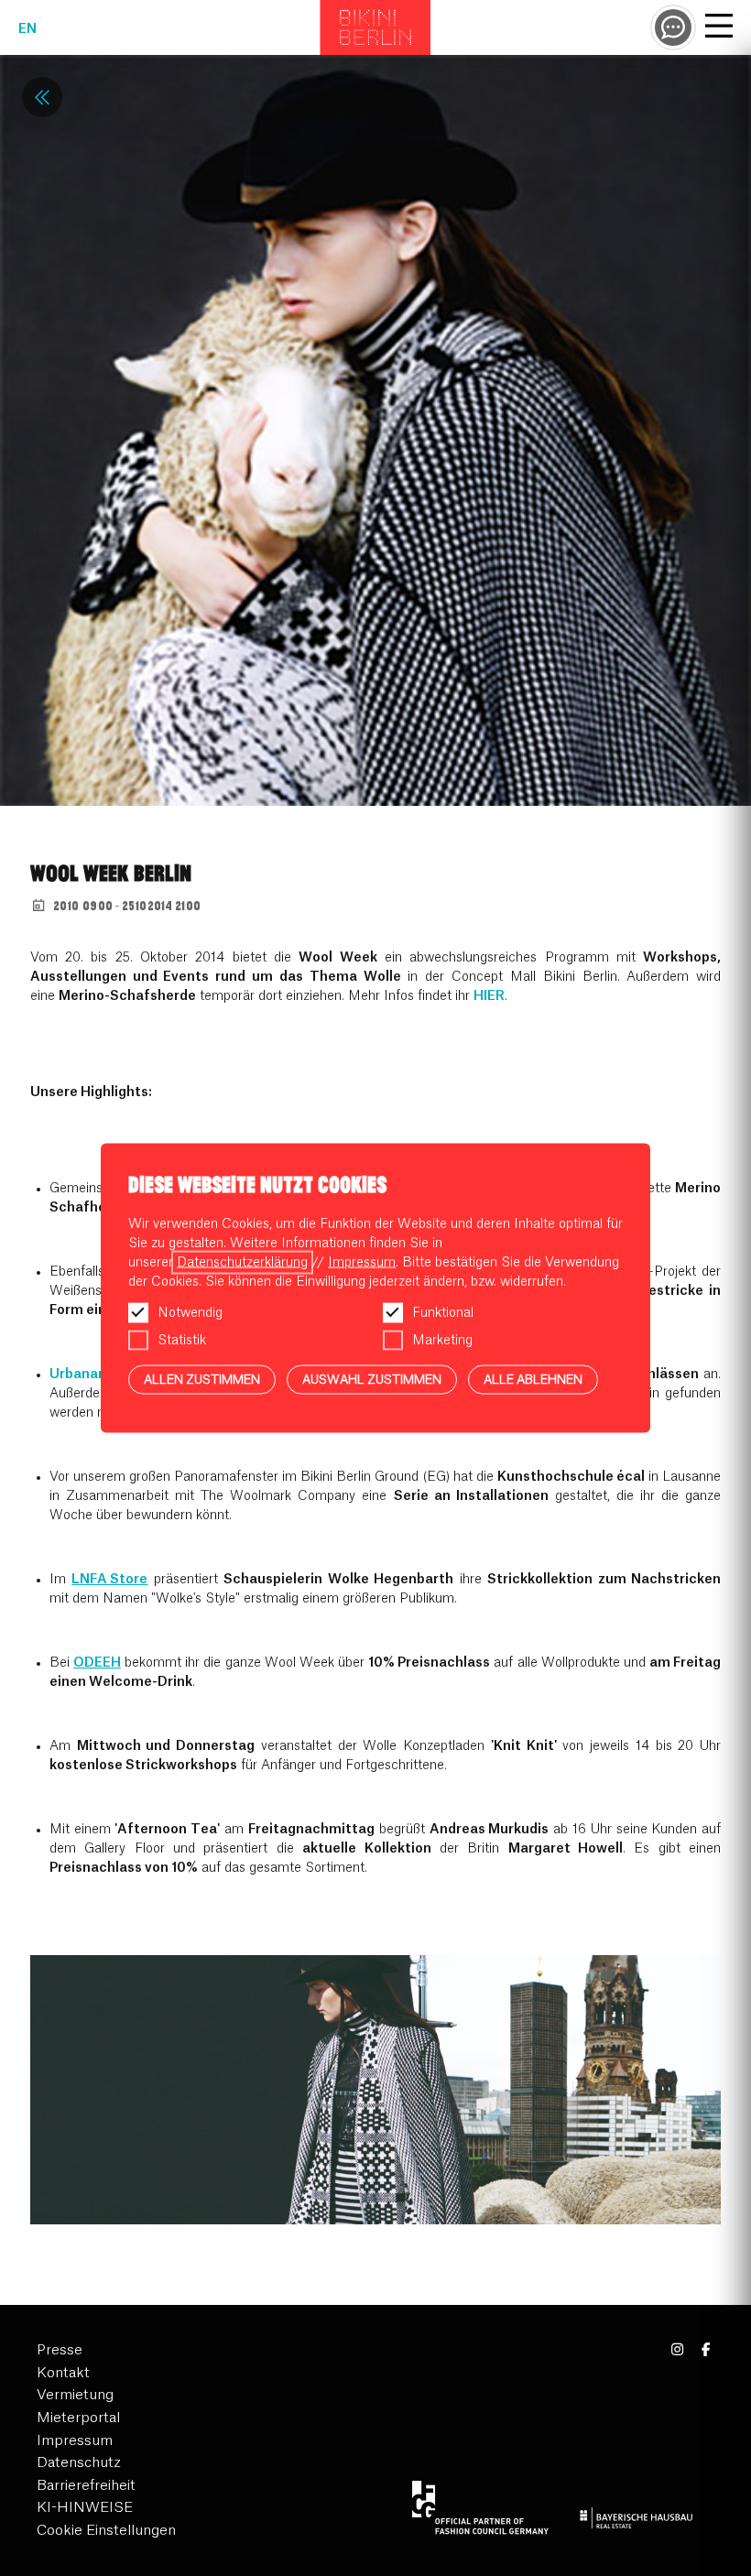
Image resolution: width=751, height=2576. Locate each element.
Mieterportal (78, 2418)
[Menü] (719, 28)
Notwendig (190, 1312)
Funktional (443, 1312)
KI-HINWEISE (85, 2508)
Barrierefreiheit (86, 2486)
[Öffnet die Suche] (673, 27)
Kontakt (63, 2373)
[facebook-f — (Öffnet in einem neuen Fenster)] (706, 2350)
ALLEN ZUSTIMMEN (202, 1379)
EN (27, 29)
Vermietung (75, 2395)
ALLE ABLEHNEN (533, 1379)
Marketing (442, 1340)
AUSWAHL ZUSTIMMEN (372, 1379)
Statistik (182, 1340)
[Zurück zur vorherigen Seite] (42, 97)
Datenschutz (79, 2463)
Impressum (75, 2441)
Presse (60, 2350)
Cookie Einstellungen (106, 2531)
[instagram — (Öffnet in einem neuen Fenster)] (678, 2350)
